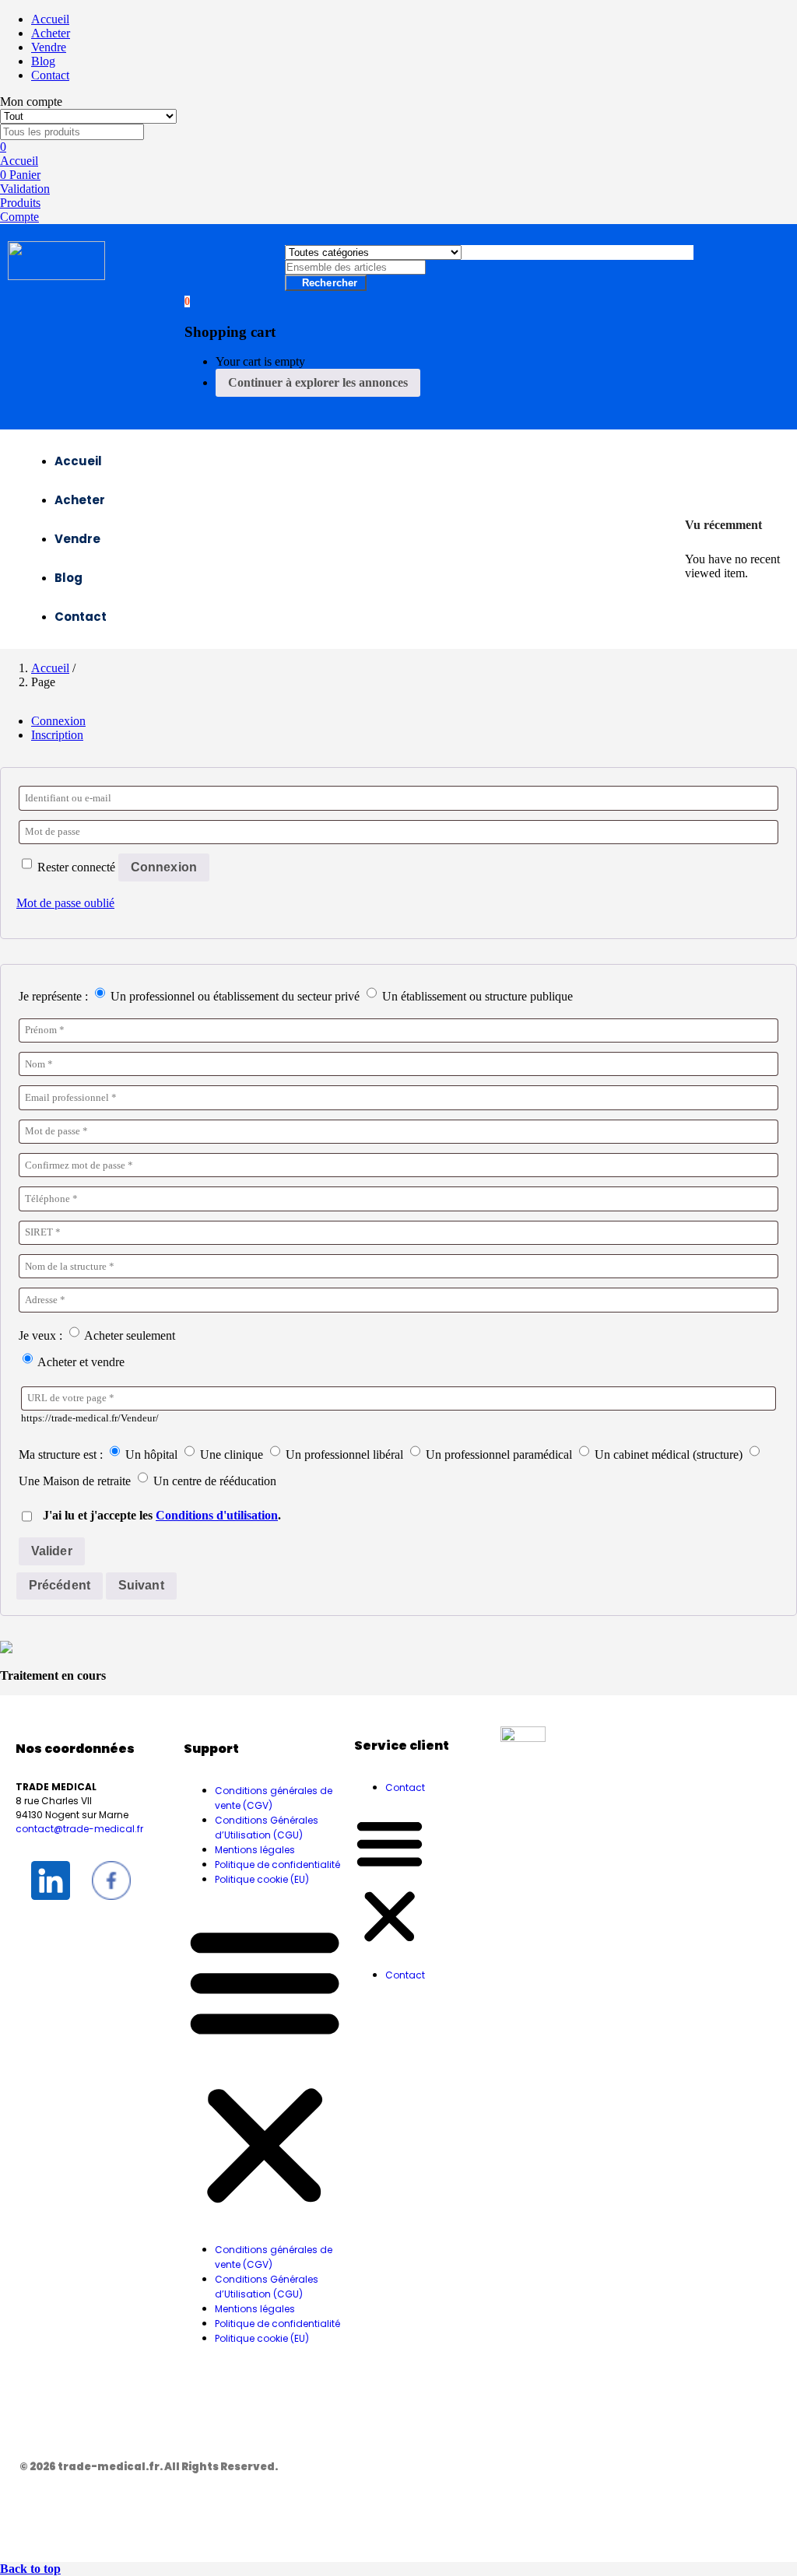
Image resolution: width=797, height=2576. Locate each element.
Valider (52, 1551)
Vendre (49, 47)
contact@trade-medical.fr (79, 1829)
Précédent (60, 1585)
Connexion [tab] (58, 721)
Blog (43, 61)
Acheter (51, 33)
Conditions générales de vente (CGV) (274, 1798)
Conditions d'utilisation (217, 1515)
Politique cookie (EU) (262, 1879)
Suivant (141, 1585)
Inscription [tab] (57, 735)
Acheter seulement (128, 1335)
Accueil (50, 19)
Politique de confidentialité (277, 1865)
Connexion (164, 867)
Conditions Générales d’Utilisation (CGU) (267, 1828)
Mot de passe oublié (65, 903)
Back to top (30, 2569)
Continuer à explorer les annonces (318, 382)
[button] (187, 301)
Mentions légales (255, 1850)
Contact (50, 75)
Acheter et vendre (80, 1362)
